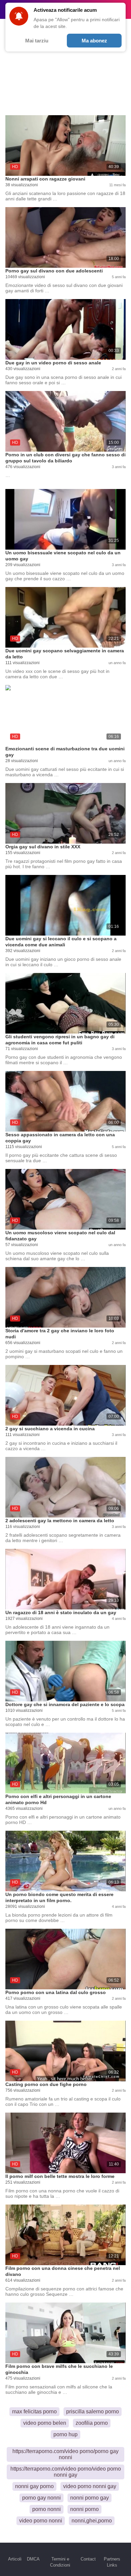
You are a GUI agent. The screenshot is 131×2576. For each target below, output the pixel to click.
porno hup (65, 2434)
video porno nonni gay (90, 2486)
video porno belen (45, 2423)
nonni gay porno (34, 2486)
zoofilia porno (92, 2423)
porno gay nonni (41, 2498)
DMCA (33, 2559)
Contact (88, 2559)
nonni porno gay (90, 2498)
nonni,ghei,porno (92, 2521)
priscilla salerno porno (93, 2411)
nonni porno (84, 2509)
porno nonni (47, 2509)
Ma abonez (94, 41)
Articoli (15, 2559)
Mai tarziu (37, 41)
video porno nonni (41, 2521)
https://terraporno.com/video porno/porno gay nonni (65, 2454)
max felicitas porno (34, 2411)
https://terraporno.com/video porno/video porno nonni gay (66, 2472)
